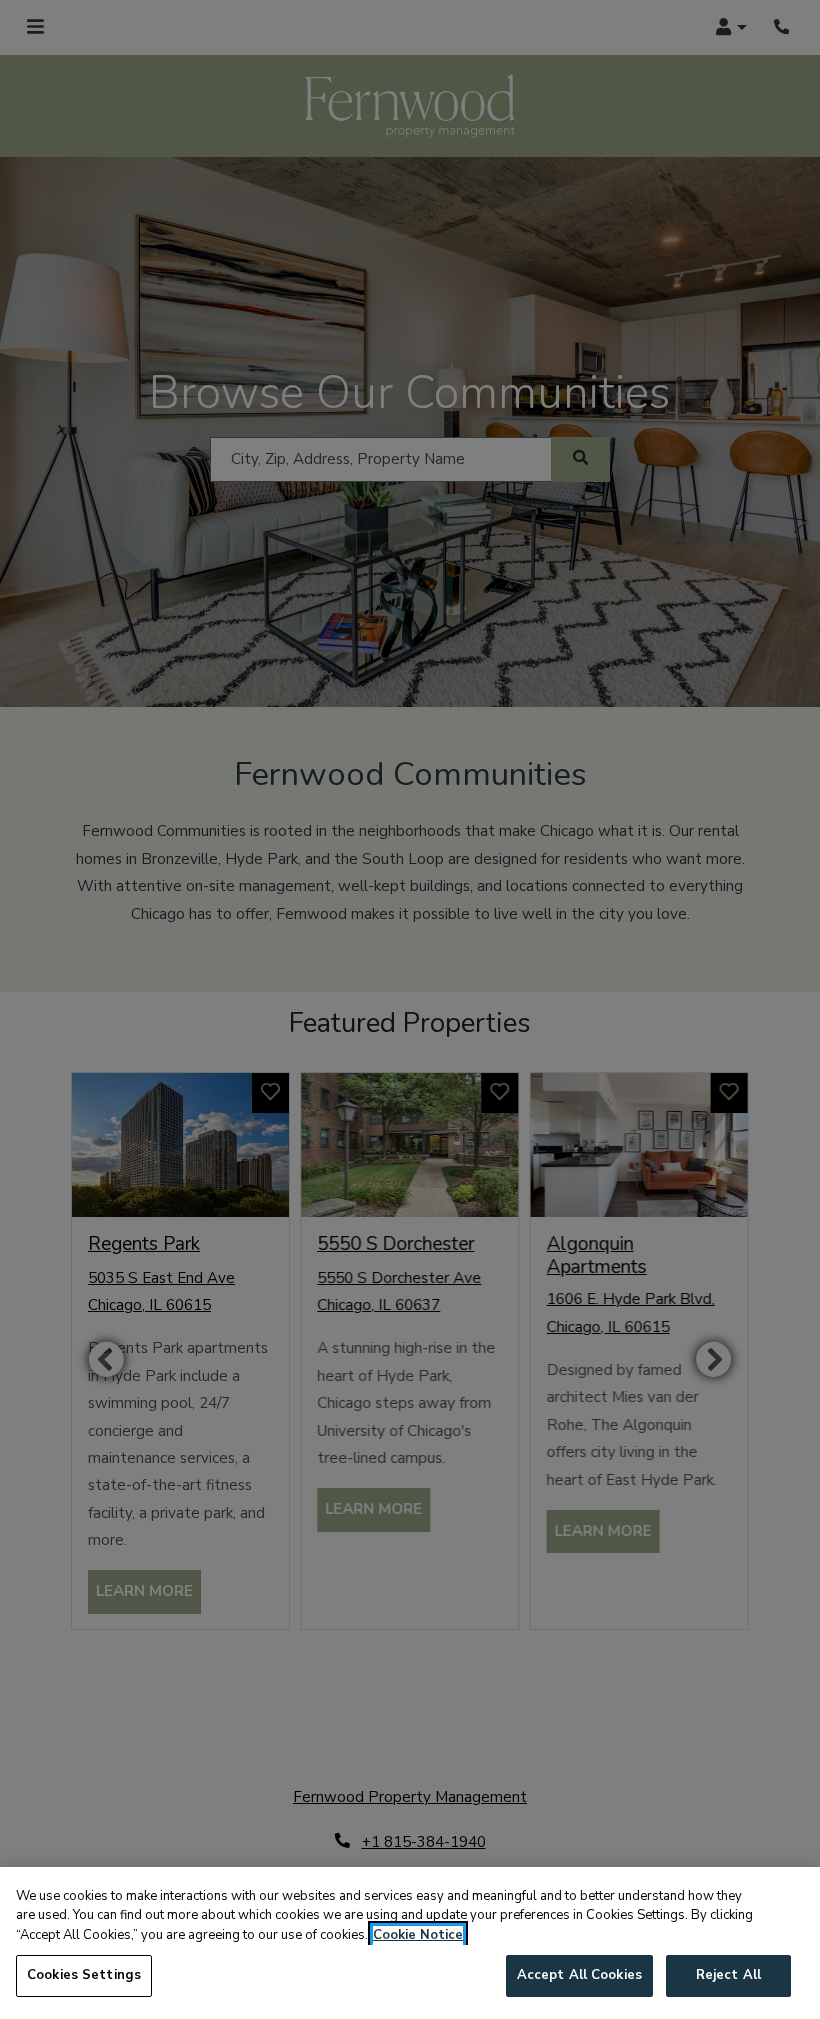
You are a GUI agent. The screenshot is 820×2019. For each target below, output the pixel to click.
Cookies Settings (84, 1975)
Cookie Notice (418, 1935)
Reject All (728, 1975)
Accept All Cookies (579, 1975)
